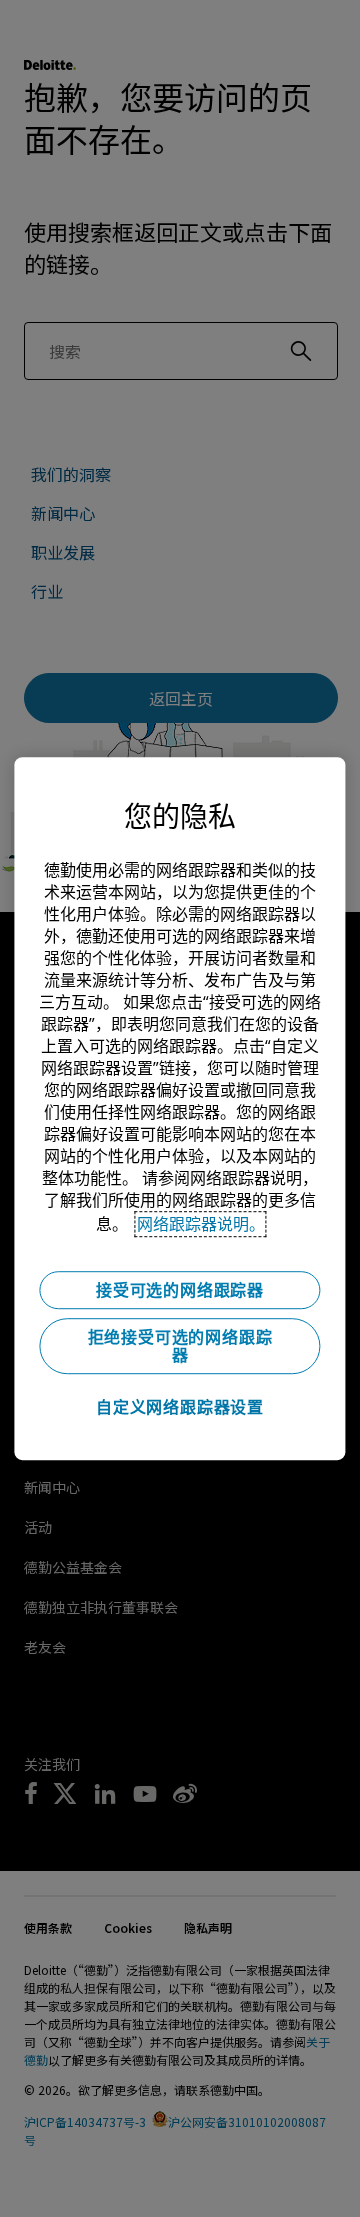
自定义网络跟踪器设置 (180, 1407)
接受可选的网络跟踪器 (180, 1290)
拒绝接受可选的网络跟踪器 (180, 1346)
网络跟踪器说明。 (201, 1224)
